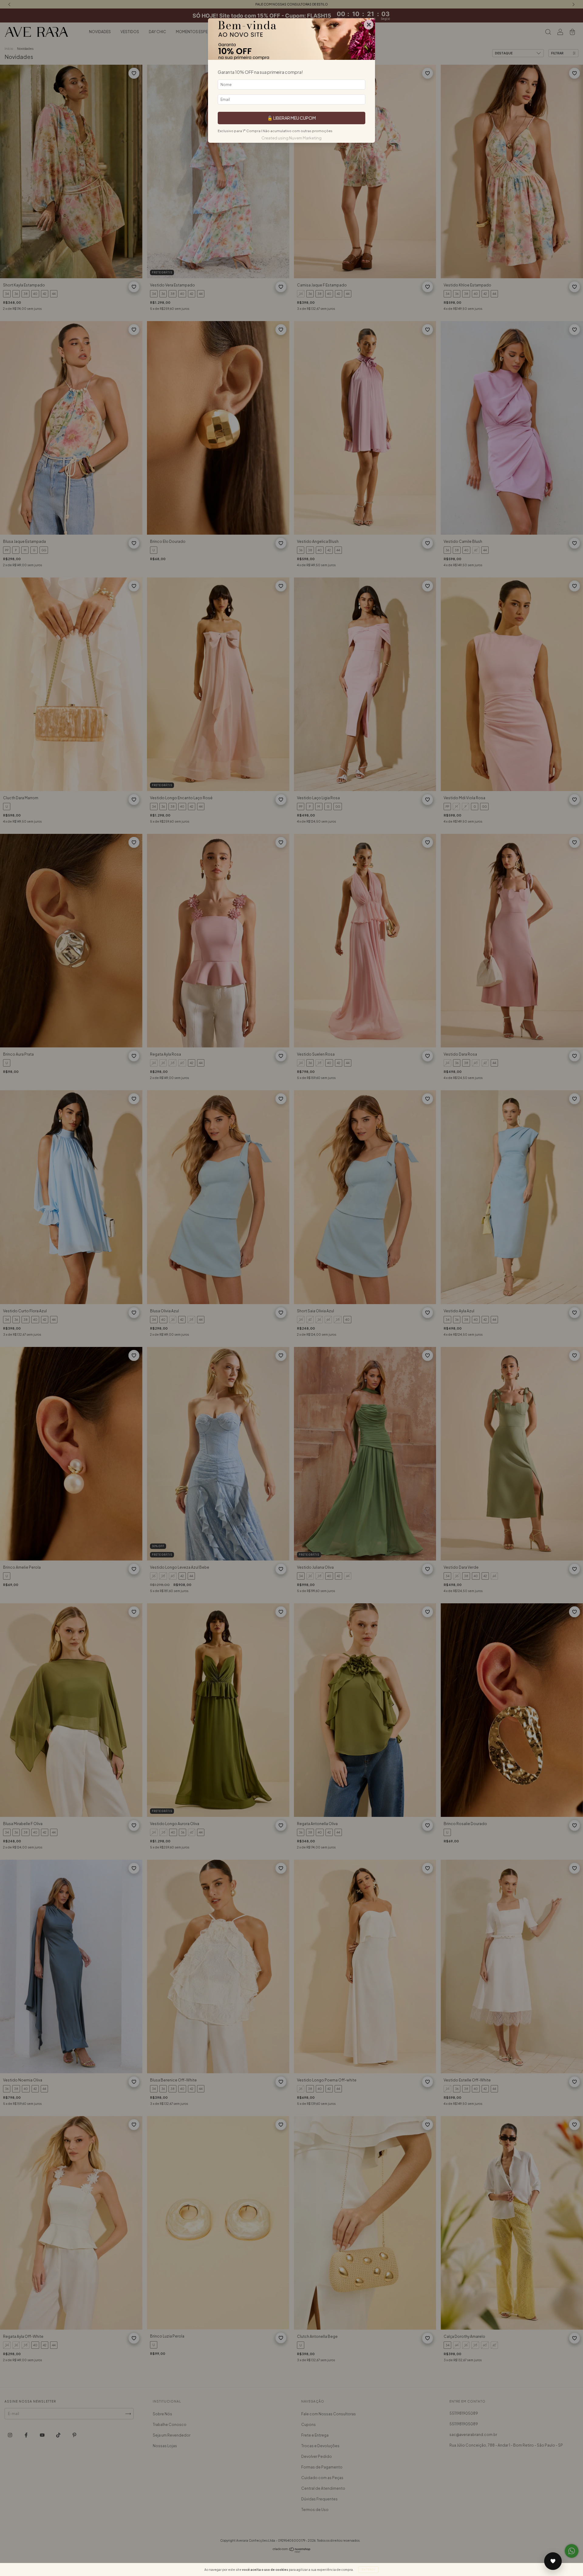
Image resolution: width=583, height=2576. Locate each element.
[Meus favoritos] (553, 2561)
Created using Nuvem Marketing (291, 138)
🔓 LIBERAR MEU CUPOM (291, 118)
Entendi (368, 2570)
